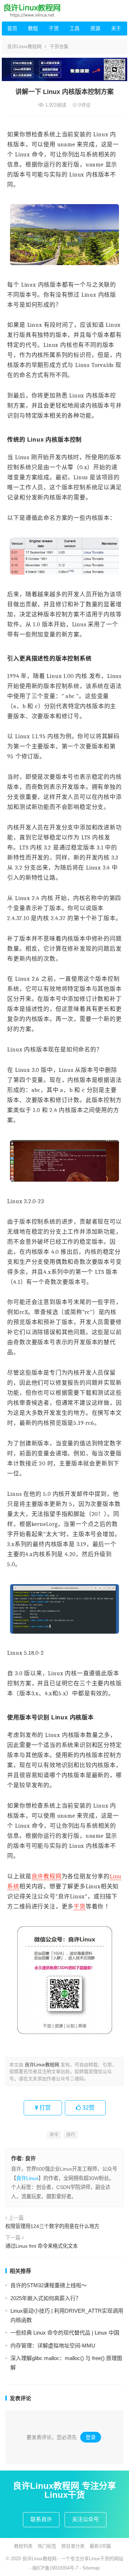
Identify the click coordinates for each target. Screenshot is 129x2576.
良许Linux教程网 (24, 46)
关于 (116, 28)
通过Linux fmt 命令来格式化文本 (42, 2246)
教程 (33, 28)
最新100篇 (100, 2546)
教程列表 (23, 2546)
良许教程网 (47, 1876)
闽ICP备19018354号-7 (55, 2568)
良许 (30, 2158)
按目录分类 (73, 2546)
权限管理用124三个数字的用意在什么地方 (52, 2226)
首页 (12, 28)
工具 (75, 28)
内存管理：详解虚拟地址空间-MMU (53, 2346)
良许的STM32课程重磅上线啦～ (49, 2285)
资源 (95, 28)
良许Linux (27, 2178)
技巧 (71, 2135)
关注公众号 (85, 2519)
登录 (91, 2437)
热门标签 (47, 2546)
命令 (54, 2135)
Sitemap (91, 2568)
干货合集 (59, 46)
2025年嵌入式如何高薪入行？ (46, 2298)
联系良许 (41, 2519)
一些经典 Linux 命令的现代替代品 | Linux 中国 (65, 2333)
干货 (54, 28)
